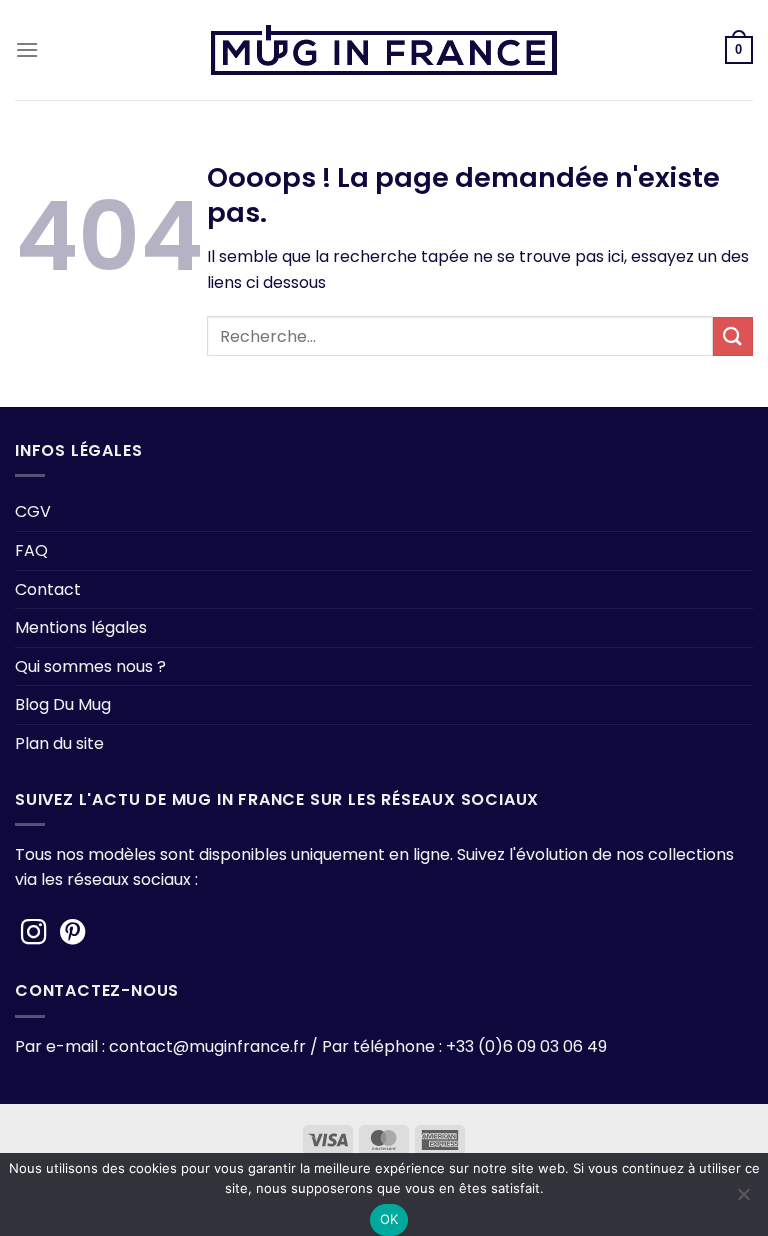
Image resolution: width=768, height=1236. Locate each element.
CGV (33, 511)
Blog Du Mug (63, 704)
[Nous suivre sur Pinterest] (73, 934)
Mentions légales (81, 627)
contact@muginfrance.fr (207, 1046)
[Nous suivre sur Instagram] (34, 934)
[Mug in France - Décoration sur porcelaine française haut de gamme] (384, 50)
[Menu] (27, 49)
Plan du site (59, 743)
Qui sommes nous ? (90, 666)
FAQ (31, 550)
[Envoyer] (733, 336)
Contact (48, 589)
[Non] (743, 1200)
